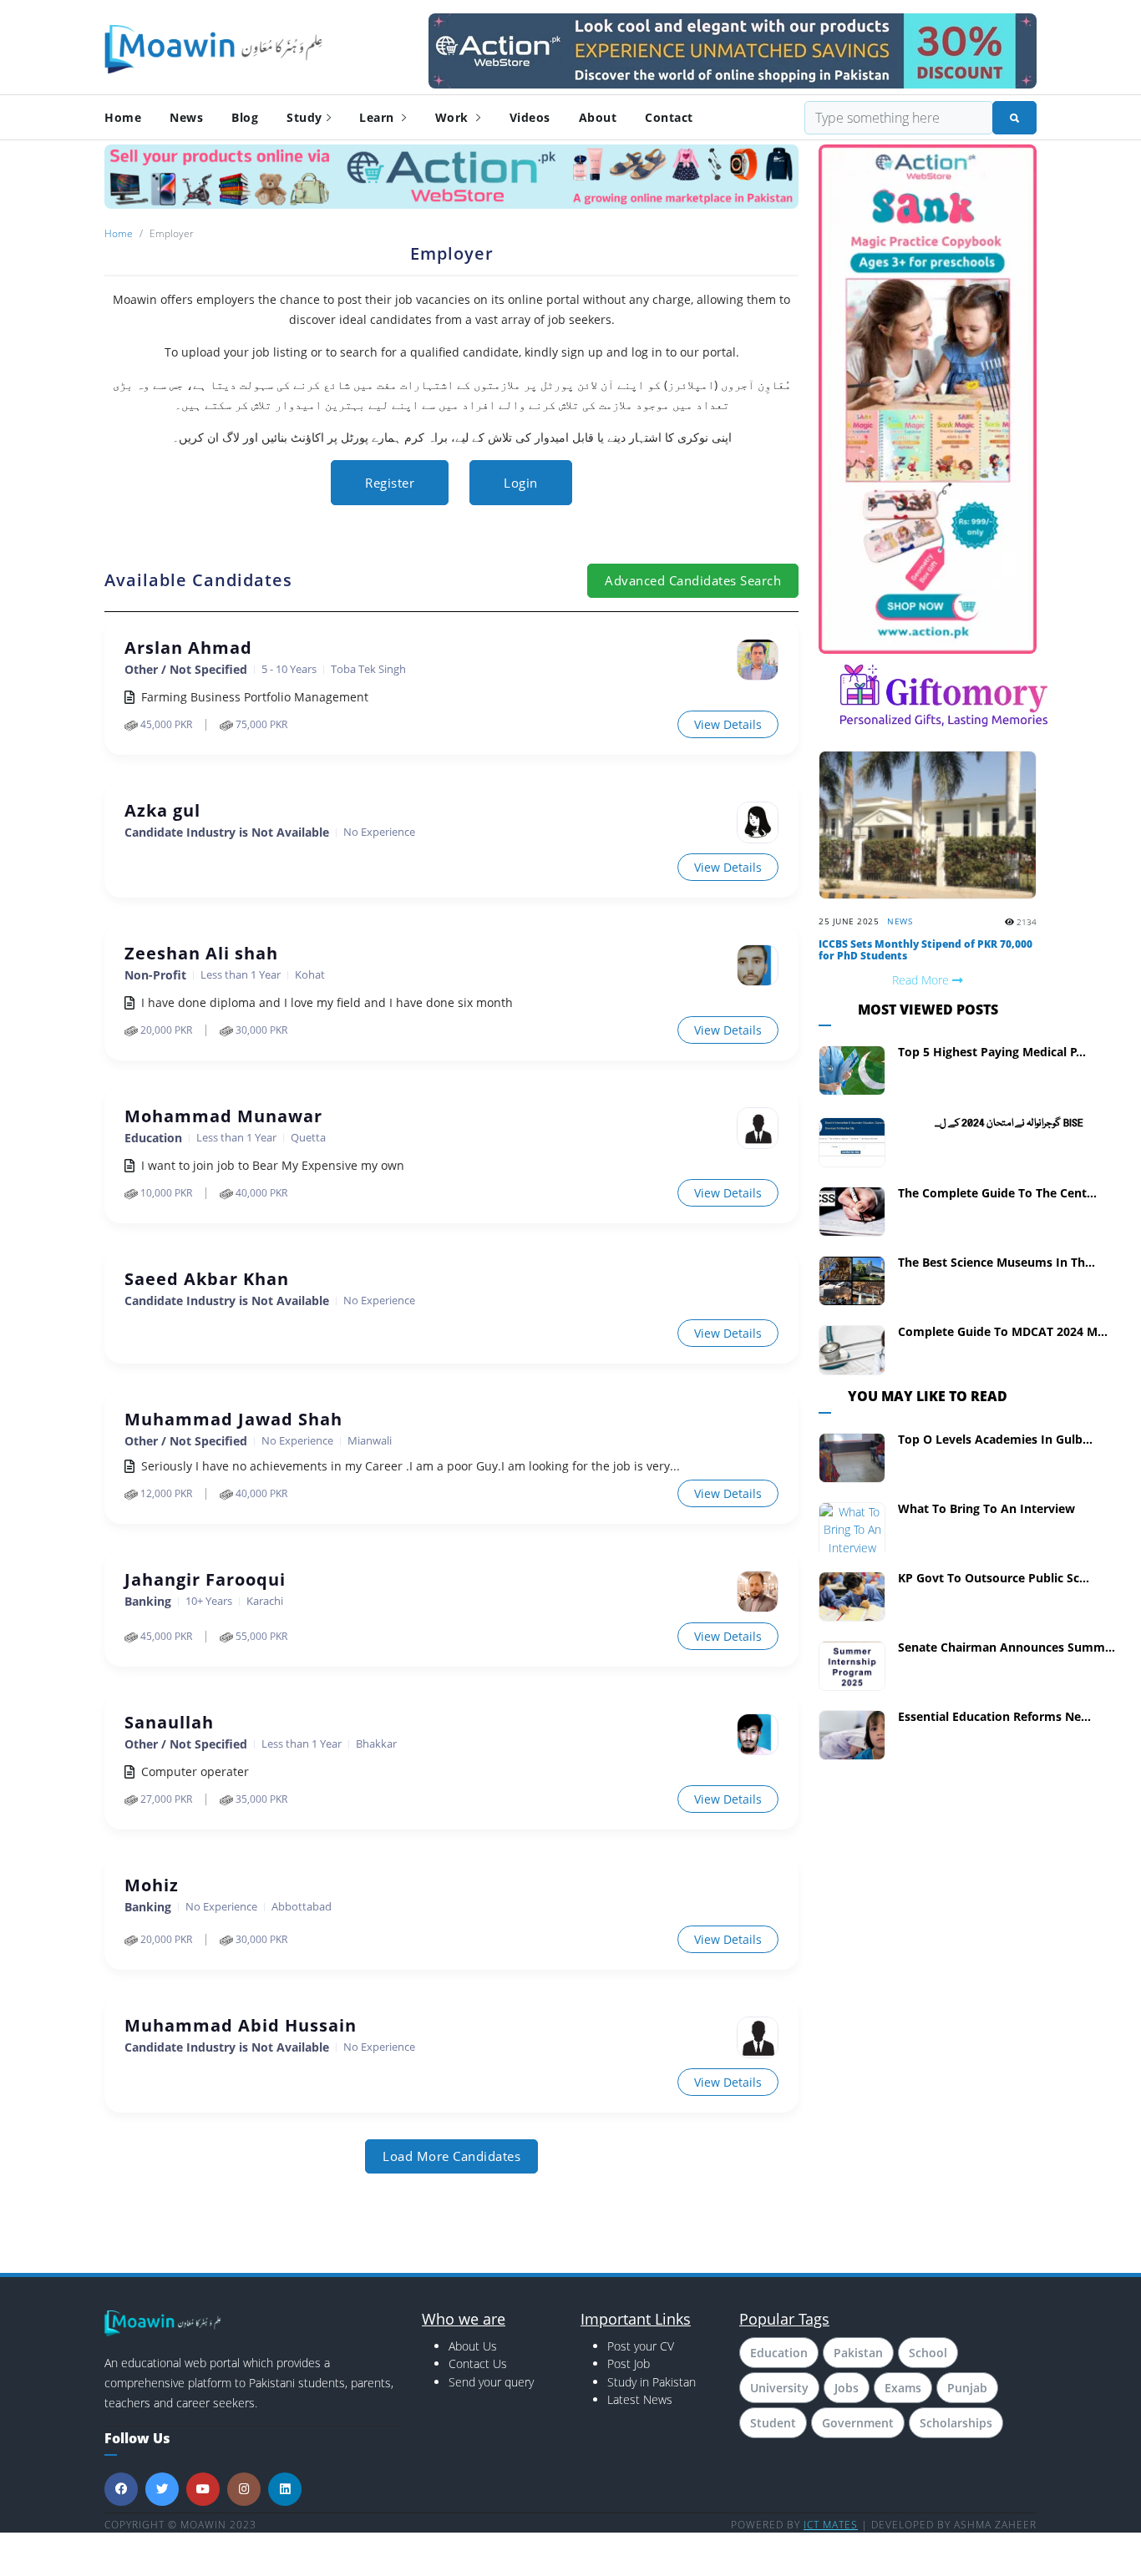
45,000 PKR (165, 724)
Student (773, 2423)
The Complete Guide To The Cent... (997, 1193)
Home (123, 117)
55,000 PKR (260, 1636)
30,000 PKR (260, 1030)
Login (521, 483)
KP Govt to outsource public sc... (994, 1578)
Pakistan (858, 2353)
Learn (378, 117)
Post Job (629, 2363)
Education (779, 2353)
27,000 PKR (165, 1799)
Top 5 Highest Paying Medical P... (992, 1052)
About (598, 117)
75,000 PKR (260, 724)
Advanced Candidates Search (693, 580)
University (779, 2388)
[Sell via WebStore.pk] (451, 176)
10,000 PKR (165, 1193)
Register (390, 483)
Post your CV (641, 2346)
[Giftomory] (944, 693)
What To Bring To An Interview (986, 1508)
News (186, 117)
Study (304, 117)
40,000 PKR (260, 1193)
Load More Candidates (451, 2156)
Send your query (491, 2382)
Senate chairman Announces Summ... (1007, 1647)
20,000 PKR (165, 1030)
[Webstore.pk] (733, 48)
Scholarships (956, 2423)
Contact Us (478, 2363)
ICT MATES (831, 2525)
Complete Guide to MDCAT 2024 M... (1003, 1331)
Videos (530, 117)
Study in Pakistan (652, 2382)
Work (454, 117)
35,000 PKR (260, 1799)
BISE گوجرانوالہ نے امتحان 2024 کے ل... (1009, 1124)
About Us (473, 2346)
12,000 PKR (165, 1493)
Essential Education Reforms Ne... (994, 1716)
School (928, 2353)
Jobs (847, 2388)
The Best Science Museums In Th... (996, 1262)
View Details (728, 724)
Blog (245, 117)
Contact (669, 117)
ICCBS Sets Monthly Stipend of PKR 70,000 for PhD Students (925, 950)
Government (858, 2423)
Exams (903, 2388)
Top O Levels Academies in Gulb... (995, 1439)
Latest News (640, 2399)
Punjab (967, 2388)
